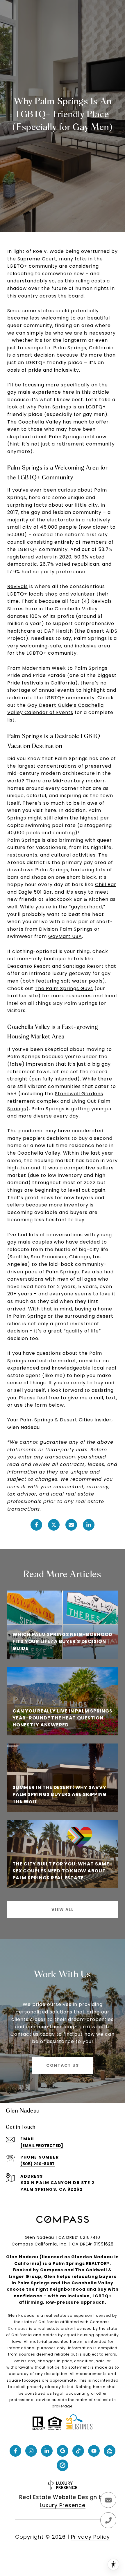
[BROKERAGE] (63, 2465)
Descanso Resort (29, 966)
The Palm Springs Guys (64, 988)
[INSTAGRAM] (31, 2451)
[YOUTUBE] (94, 2451)
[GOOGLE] (63, 2451)
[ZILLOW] (110, 2451)
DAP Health (59, 631)
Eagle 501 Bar (35, 892)
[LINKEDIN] (47, 2451)
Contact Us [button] (63, 2065)
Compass (18, 2328)
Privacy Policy (90, 2537)
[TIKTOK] (78, 2451)
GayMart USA (65, 936)
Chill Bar (106, 884)
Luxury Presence (63, 2505)
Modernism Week (44, 668)
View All (63, 1909)
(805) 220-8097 (37, 2164)
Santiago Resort (83, 966)
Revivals (18, 586)
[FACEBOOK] (15, 2451)
